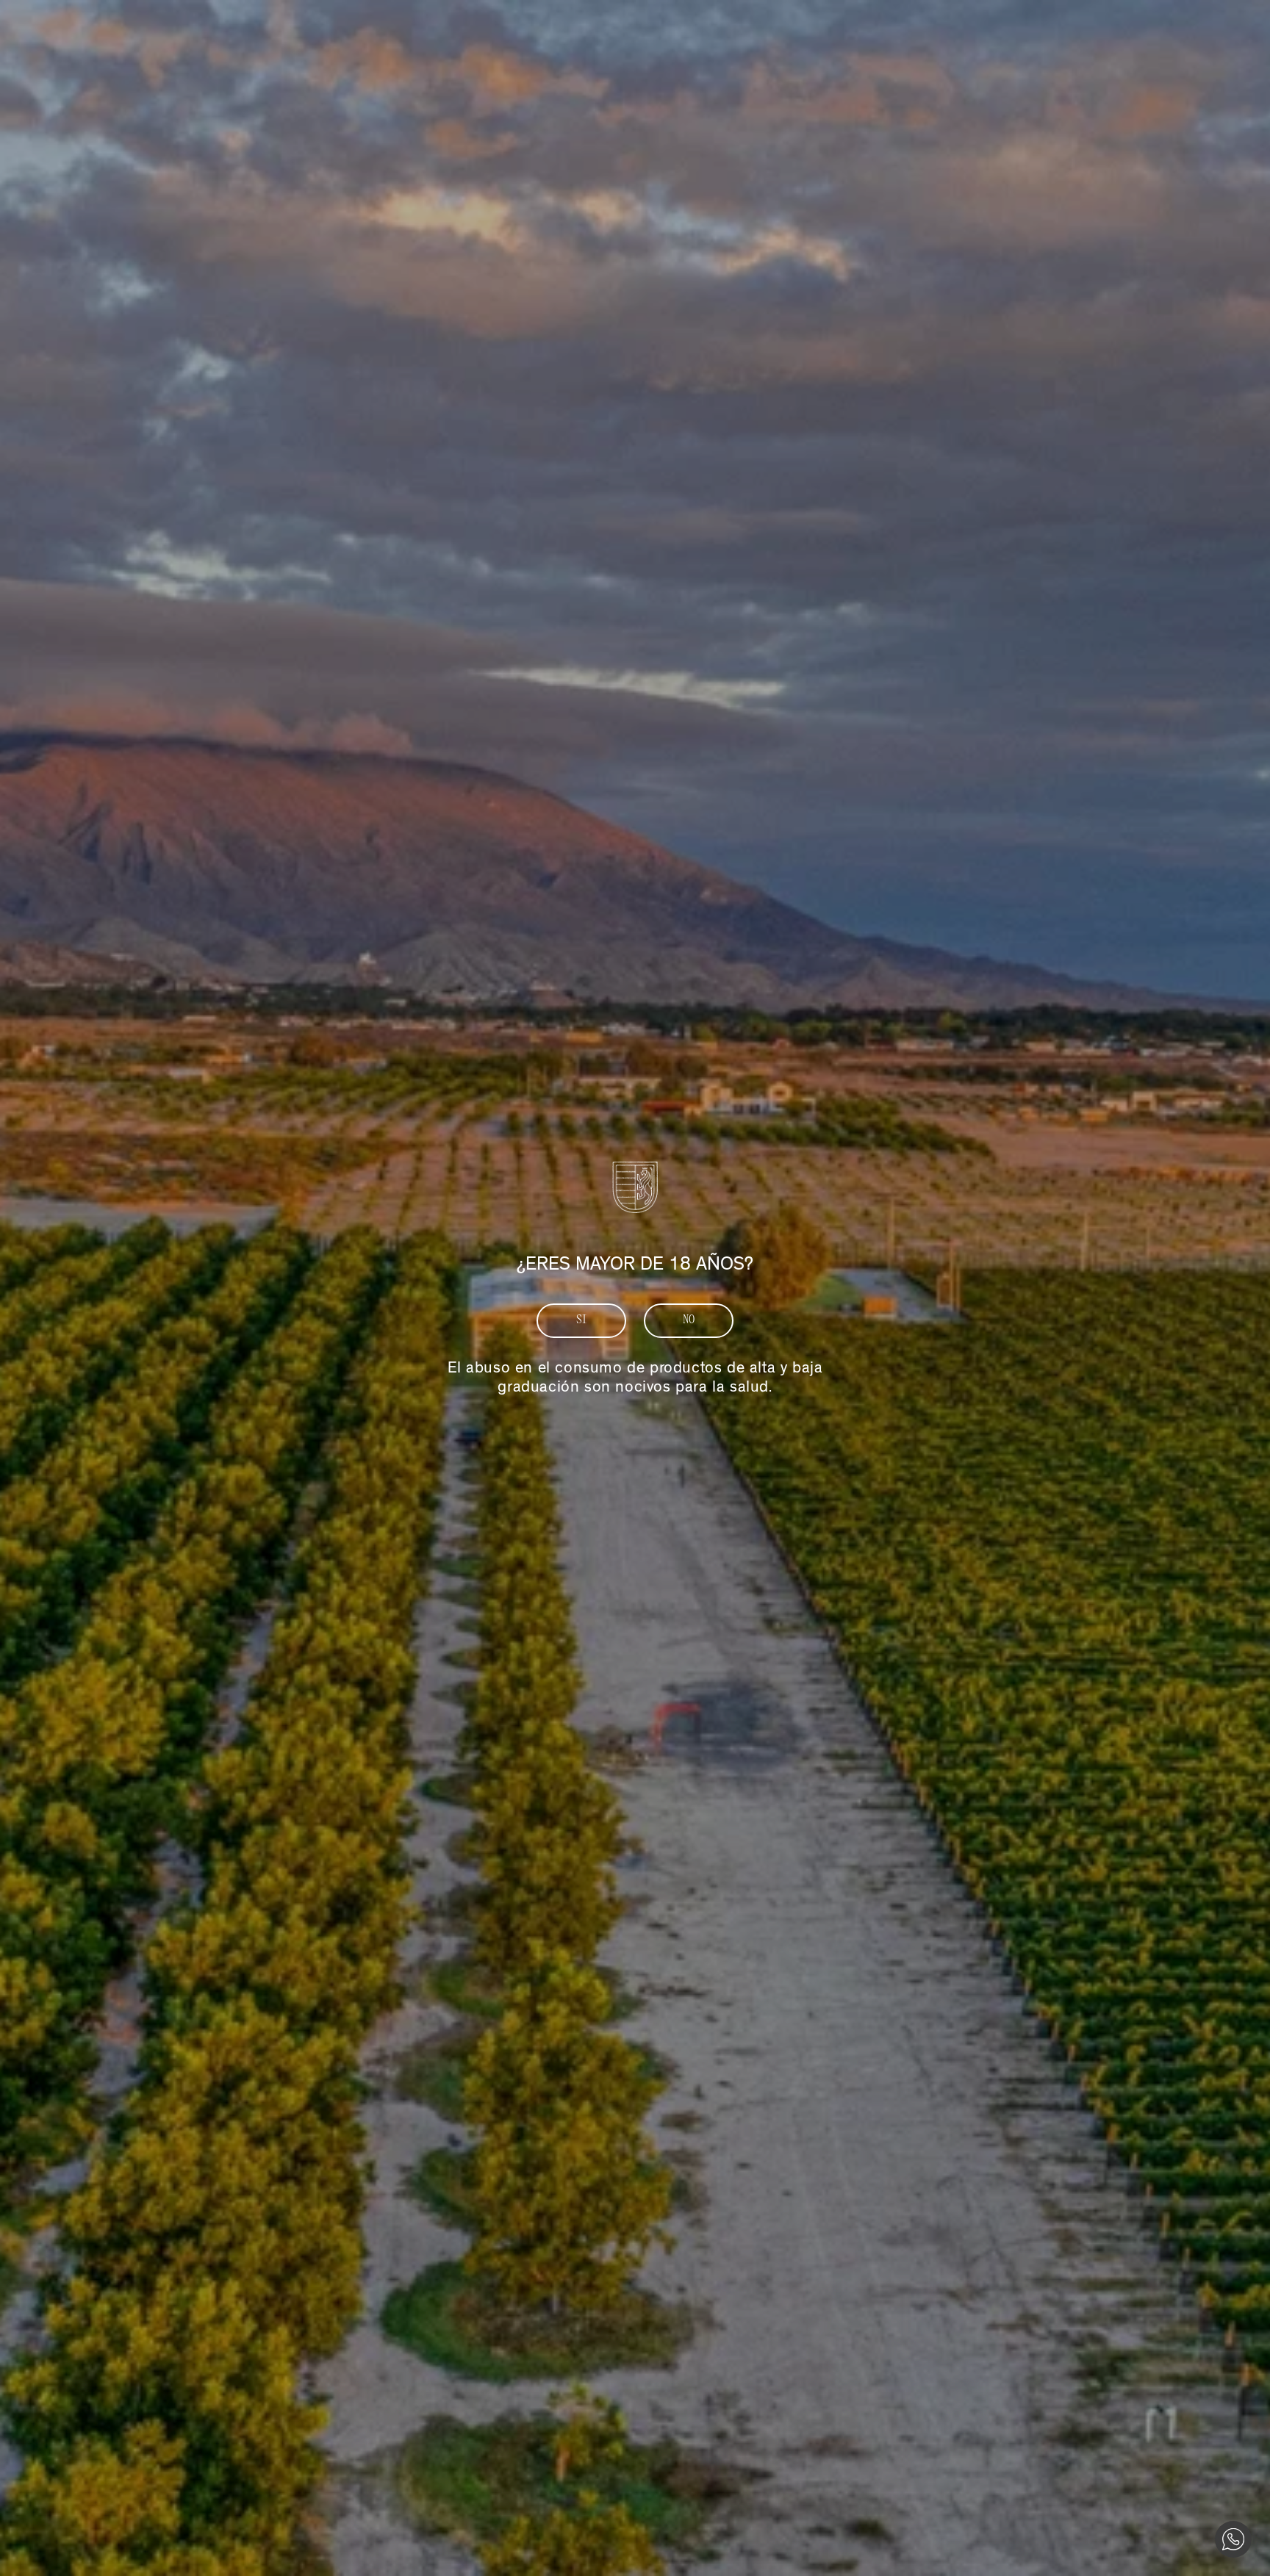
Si (582, 1320)
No (689, 1320)
